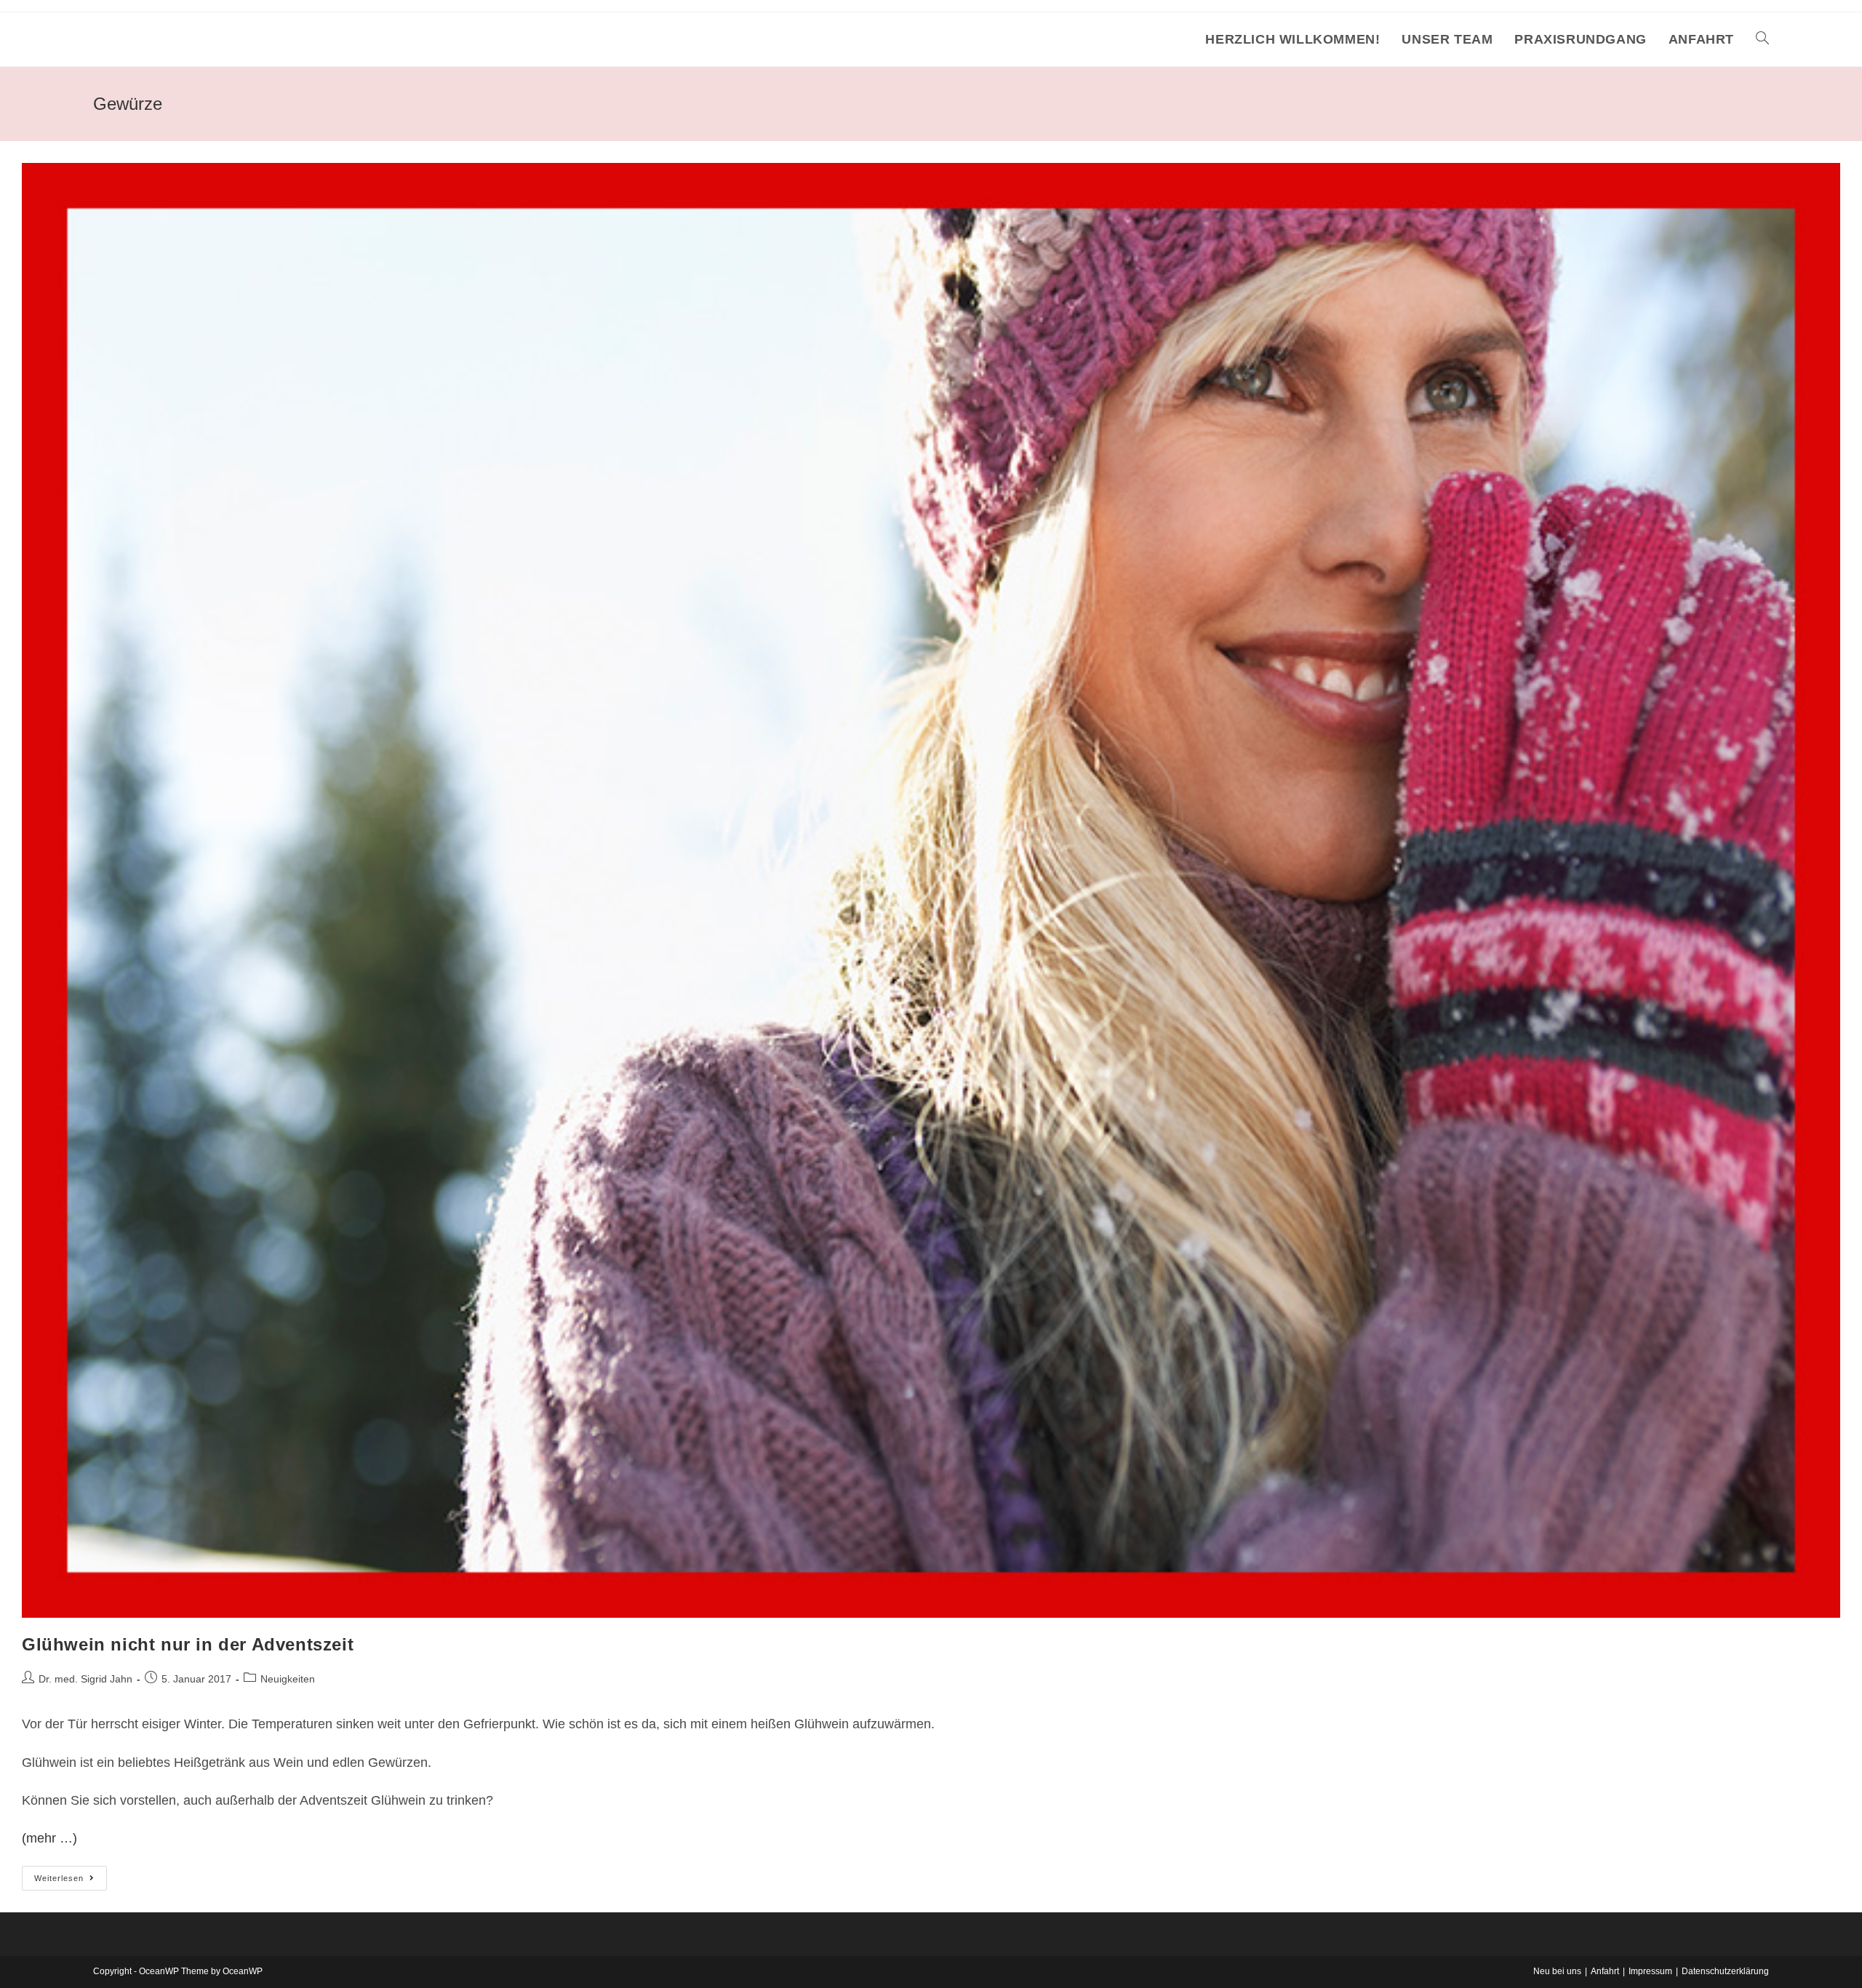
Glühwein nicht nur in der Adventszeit (188, 1644)
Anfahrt (1605, 1971)
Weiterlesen (71, 1881)
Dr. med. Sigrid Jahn (85, 1679)
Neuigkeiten (288, 1679)
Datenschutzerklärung (1725, 1971)
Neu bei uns (1557, 1971)
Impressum (1650, 1971)
